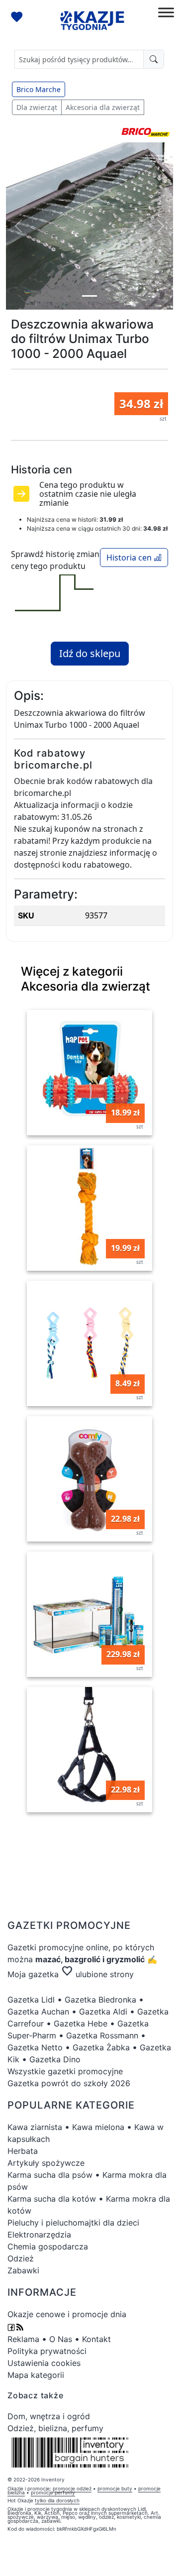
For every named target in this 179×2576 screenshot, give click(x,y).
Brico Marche (39, 89)
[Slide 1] (89, 296)
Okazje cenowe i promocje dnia (67, 2314)
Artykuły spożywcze (46, 2163)
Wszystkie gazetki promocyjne (65, 2071)
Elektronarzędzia (39, 2235)
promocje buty (115, 2488)
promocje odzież (72, 2488)
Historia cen (130, 558)
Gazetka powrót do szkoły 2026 (69, 2083)
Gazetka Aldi (103, 2012)
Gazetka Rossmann (102, 2035)
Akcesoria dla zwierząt (103, 107)
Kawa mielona (98, 2127)
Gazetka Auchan (38, 2012)
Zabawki (23, 2270)
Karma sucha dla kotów (52, 2199)
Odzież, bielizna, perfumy (55, 2428)
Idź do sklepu (90, 653)
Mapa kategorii (36, 2375)
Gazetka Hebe (81, 2023)
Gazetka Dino (55, 2059)
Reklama (23, 2339)
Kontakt (96, 2339)
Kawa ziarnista (35, 2127)
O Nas (61, 2339)
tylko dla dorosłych (57, 2500)
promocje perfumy (53, 2492)
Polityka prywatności (47, 2351)
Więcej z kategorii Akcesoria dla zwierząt (86, 978)
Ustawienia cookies (44, 2363)
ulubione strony (97, 1974)
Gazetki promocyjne (45, 1947)
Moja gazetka (33, 1974)
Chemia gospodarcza (48, 2246)
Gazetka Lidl (31, 2000)
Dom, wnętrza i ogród (49, 2416)
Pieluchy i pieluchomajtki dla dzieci (73, 2223)
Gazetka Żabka (101, 2047)
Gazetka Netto (35, 2047)
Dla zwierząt (37, 107)
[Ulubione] (18, 18)
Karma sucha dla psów (50, 2175)
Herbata (23, 2151)
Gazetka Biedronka (100, 2000)
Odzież (21, 2258)
